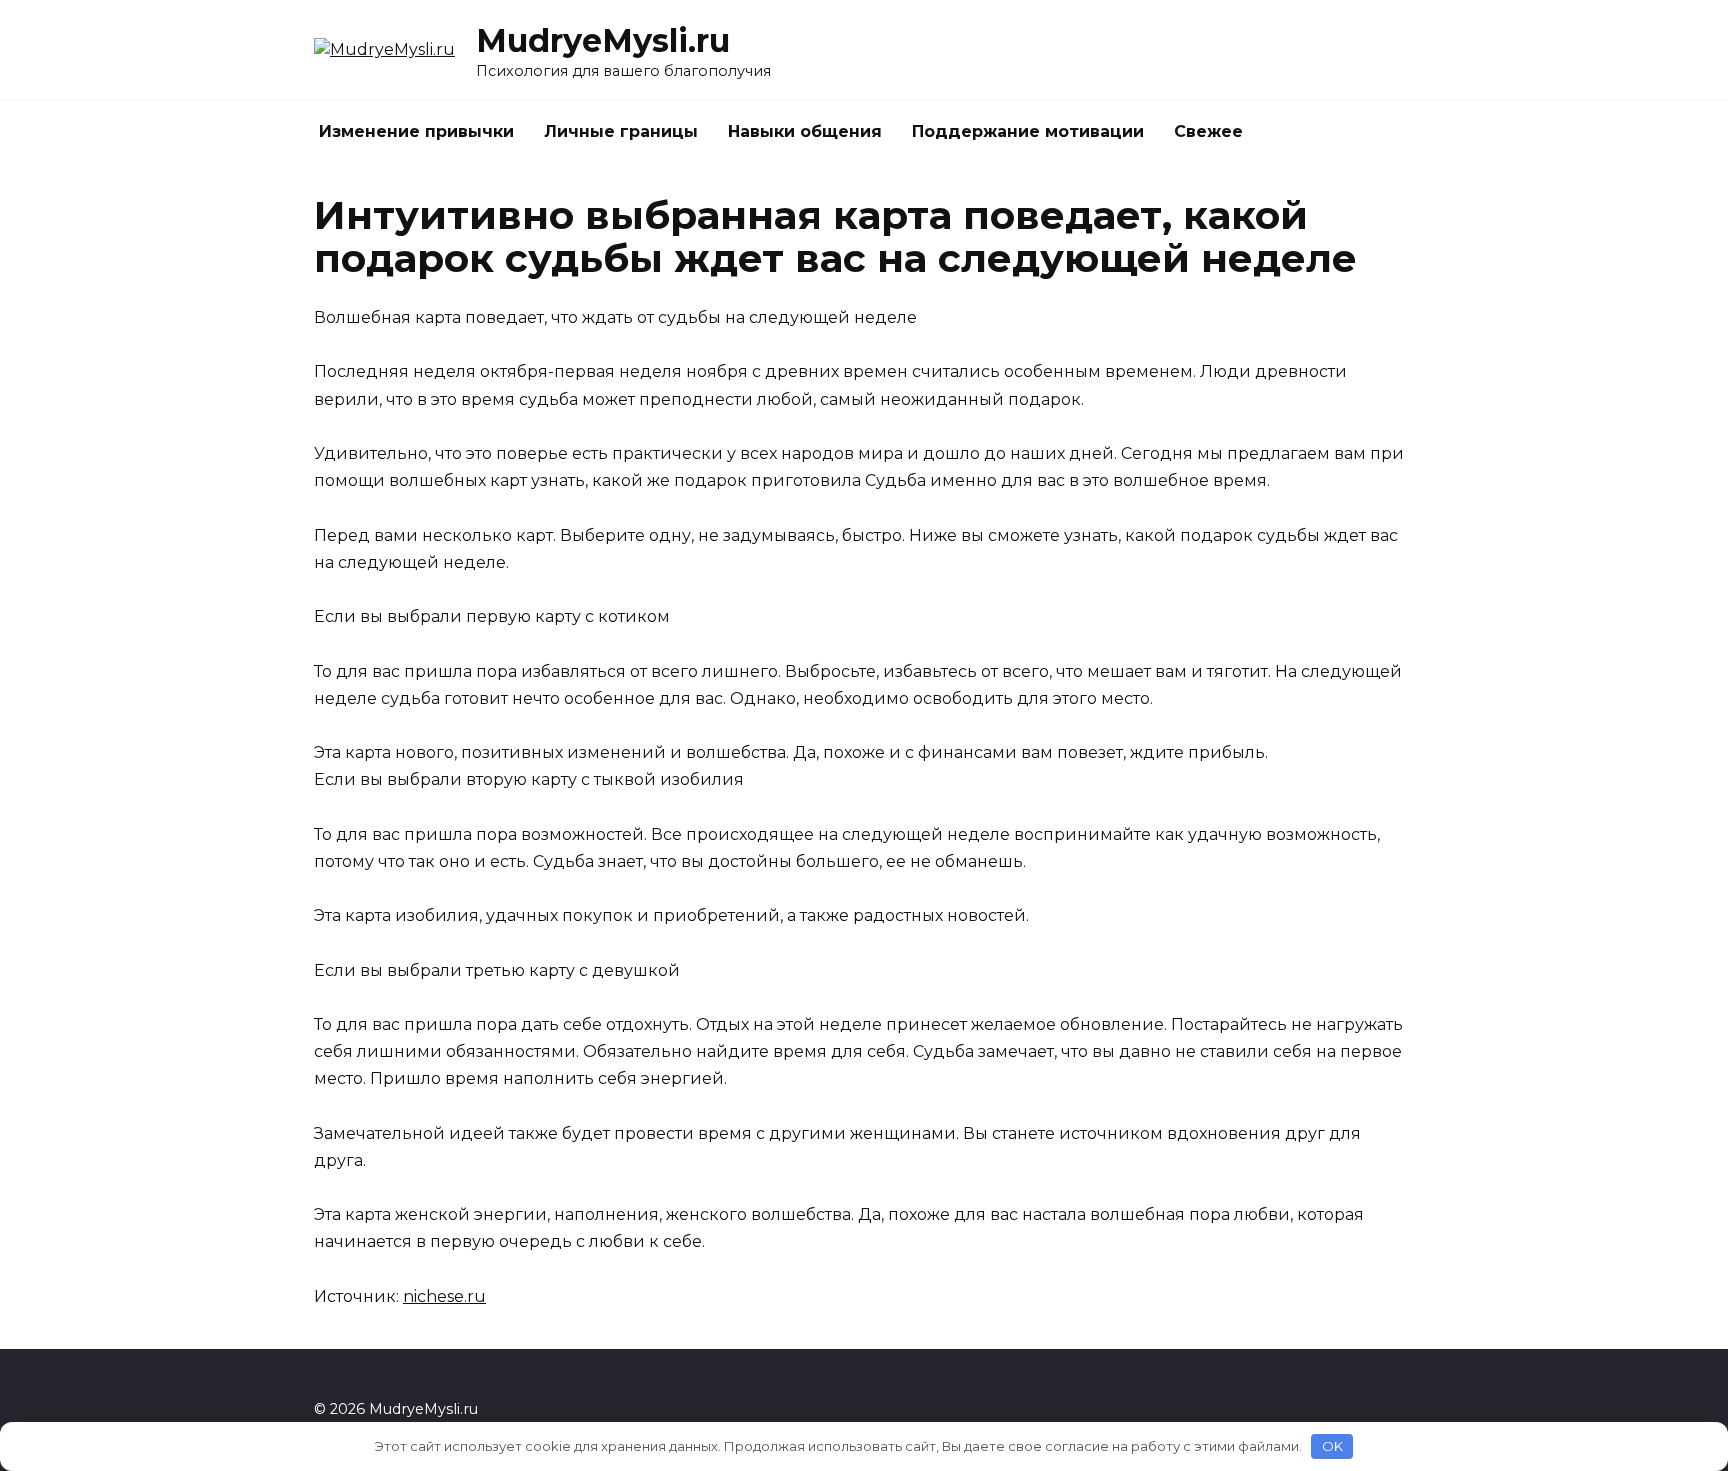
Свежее (1208, 131)
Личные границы (621, 131)
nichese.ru (444, 1296)
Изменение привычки (416, 131)
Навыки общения (805, 131)
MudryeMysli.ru (603, 40)
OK (1332, 1446)
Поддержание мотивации (1028, 131)
